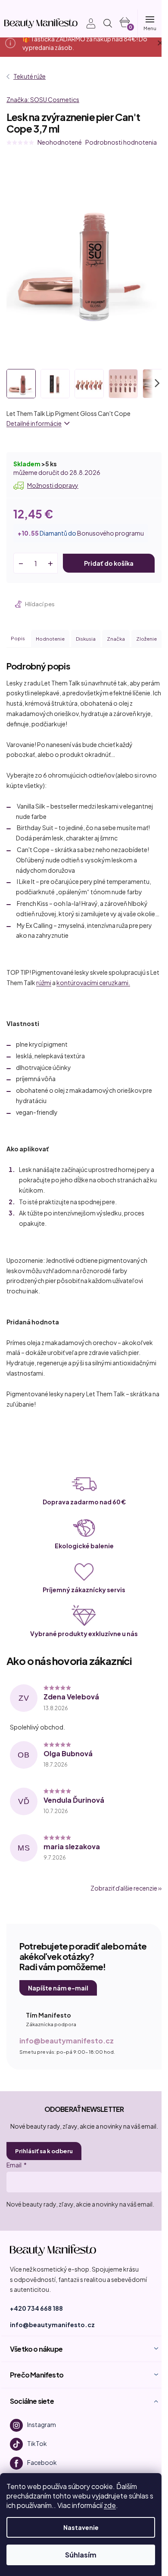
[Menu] (149, 23)
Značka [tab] (116, 639)
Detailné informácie (34, 423)
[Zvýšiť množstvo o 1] (50, 563)
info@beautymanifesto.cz (67, 2041)
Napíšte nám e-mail (58, 1988)
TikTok (37, 2443)
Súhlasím (81, 2555)
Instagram (42, 2424)
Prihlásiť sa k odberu (44, 2151)
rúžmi (44, 983)
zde (110, 2505)
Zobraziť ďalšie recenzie (124, 1888)
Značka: (43, 99)
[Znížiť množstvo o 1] (21, 563)
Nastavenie (81, 2527)
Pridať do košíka (109, 563)
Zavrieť (65, 604)
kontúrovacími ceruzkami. (93, 983)
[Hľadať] (108, 23)
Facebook (42, 2462)
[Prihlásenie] (86, 23)
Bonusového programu (110, 533)
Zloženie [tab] (146, 639)
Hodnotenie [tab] (50, 639)
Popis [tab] (18, 638)
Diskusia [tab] (86, 639)
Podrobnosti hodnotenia (121, 142)
